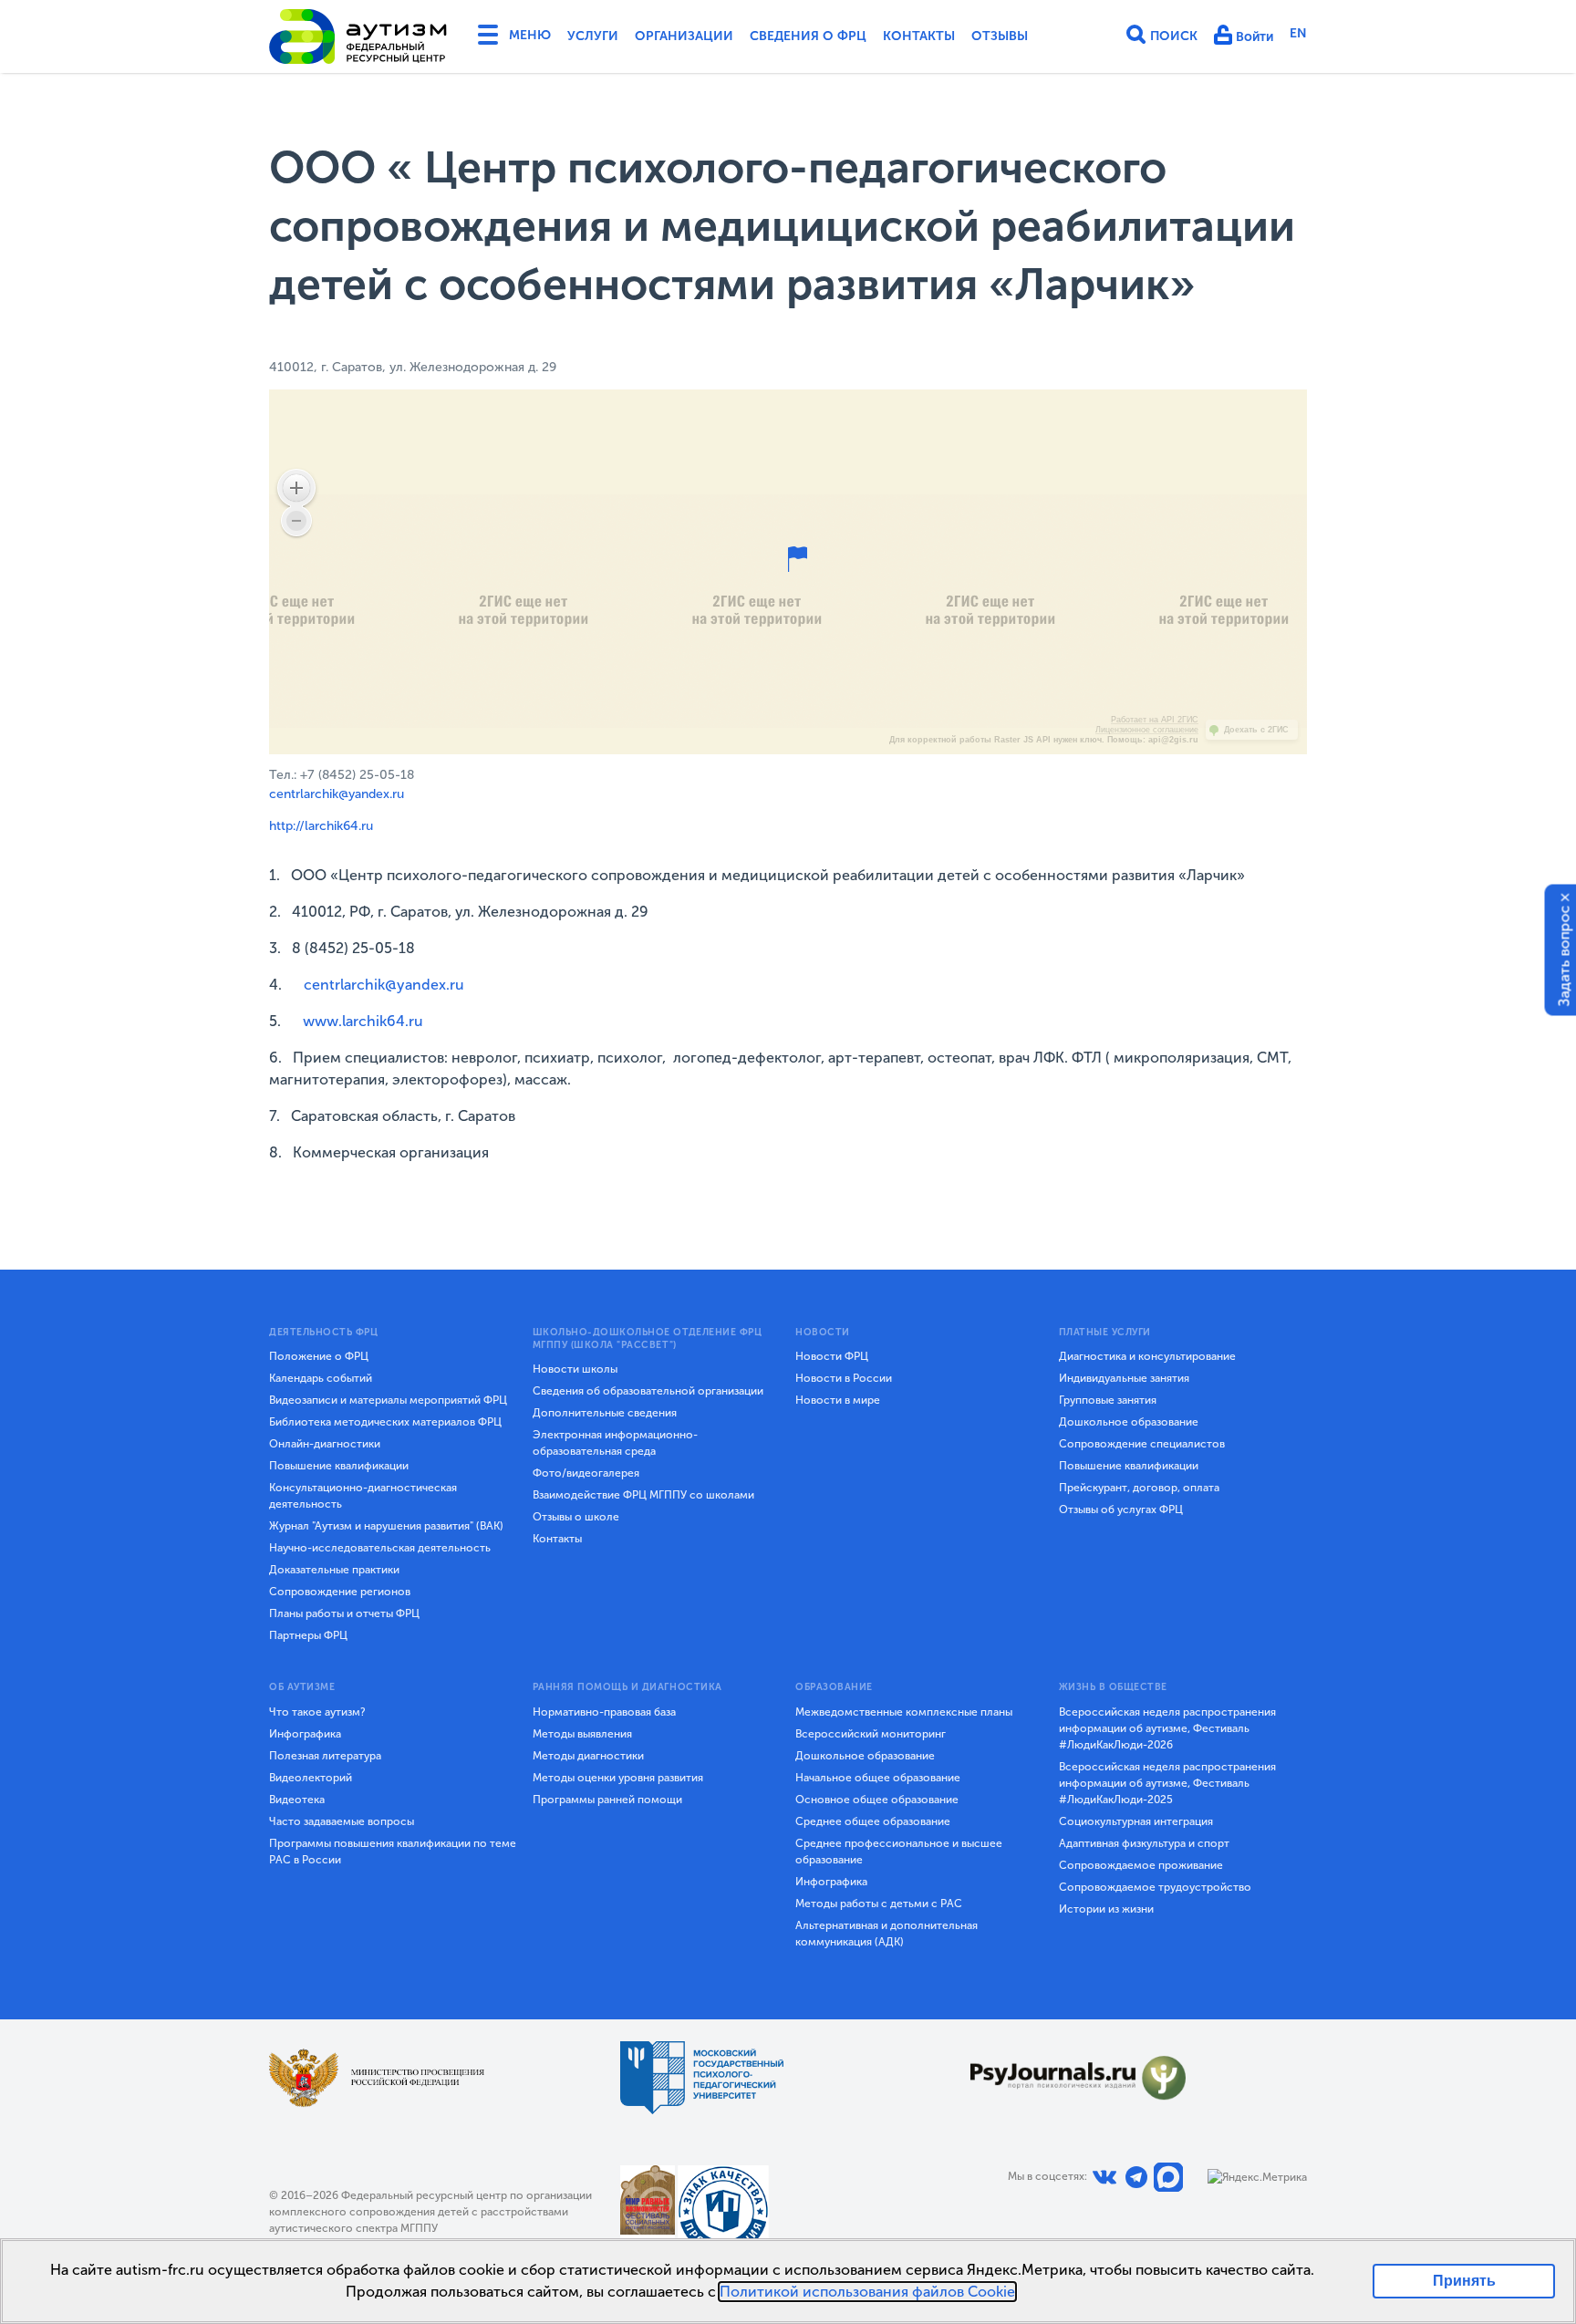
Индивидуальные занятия (1124, 1378)
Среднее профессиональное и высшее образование (899, 1852)
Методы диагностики (588, 1756)
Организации (684, 36)
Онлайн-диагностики (325, 1444)
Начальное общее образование (878, 1778)
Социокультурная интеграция (1136, 1821)
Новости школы (575, 1369)
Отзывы (1000, 36)
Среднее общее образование (873, 1821)
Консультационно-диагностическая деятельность (363, 1496)
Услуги (593, 36)
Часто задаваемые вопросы (342, 1821)
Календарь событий (321, 1378)
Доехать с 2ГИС (1256, 730)
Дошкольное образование (1129, 1422)
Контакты (919, 36)
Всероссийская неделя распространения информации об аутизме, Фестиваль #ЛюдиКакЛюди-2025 (1167, 1783)
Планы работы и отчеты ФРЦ (344, 1613)
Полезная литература (325, 1756)
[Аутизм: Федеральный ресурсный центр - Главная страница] (358, 36)
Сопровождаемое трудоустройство (1155, 1887)
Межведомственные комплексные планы (904, 1712)
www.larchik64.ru (363, 1021)
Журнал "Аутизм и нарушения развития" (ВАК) (386, 1526)
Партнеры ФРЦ (308, 1635)
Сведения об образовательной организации (648, 1391)
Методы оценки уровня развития (618, 1778)
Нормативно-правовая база (604, 1712)
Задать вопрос (1565, 956)
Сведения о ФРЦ (808, 36)
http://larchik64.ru (321, 826)
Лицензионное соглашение (1147, 730)
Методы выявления (582, 1734)
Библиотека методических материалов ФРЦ (385, 1422)
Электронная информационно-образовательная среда (615, 1443)
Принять (1464, 2281)
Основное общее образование (877, 1800)
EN (1298, 33)
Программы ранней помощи (607, 1800)
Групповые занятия (1108, 1400)
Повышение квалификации (339, 1466)
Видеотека (297, 1800)
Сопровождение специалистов (1142, 1444)
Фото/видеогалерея (586, 1473)
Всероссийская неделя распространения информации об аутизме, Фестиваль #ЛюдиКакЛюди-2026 (1167, 1728)
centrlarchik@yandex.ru (337, 794)
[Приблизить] (296, 488)
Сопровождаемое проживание (1141, 1865)
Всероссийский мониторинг (871, 1734)
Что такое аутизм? (317, 1712)
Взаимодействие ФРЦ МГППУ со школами (643, 1495)
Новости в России (844, 1378)
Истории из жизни (1106, 1909)
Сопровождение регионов (340, 1592)
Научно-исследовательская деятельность (380, 1548)
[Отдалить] (296, 521)
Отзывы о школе (576, 1517)
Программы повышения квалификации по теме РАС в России (393, 1852)
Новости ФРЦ (832, 1356)
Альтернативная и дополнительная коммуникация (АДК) (886, 1934)
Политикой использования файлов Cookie (867, 2292)
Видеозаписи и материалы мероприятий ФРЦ (388, 1400)
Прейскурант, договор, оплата (1139, 1488)
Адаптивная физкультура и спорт (1144, 1843)
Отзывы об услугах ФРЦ (1121, 1510)
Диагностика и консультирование (1147, 1356)
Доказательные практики (334, 1570)
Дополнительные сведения (605, 1413)
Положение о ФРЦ (319, 1356)
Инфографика (305, 1734)
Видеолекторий (311, 1778)
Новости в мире (838, 1400)
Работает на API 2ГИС (1155, 720)
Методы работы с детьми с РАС (879, 1904)
